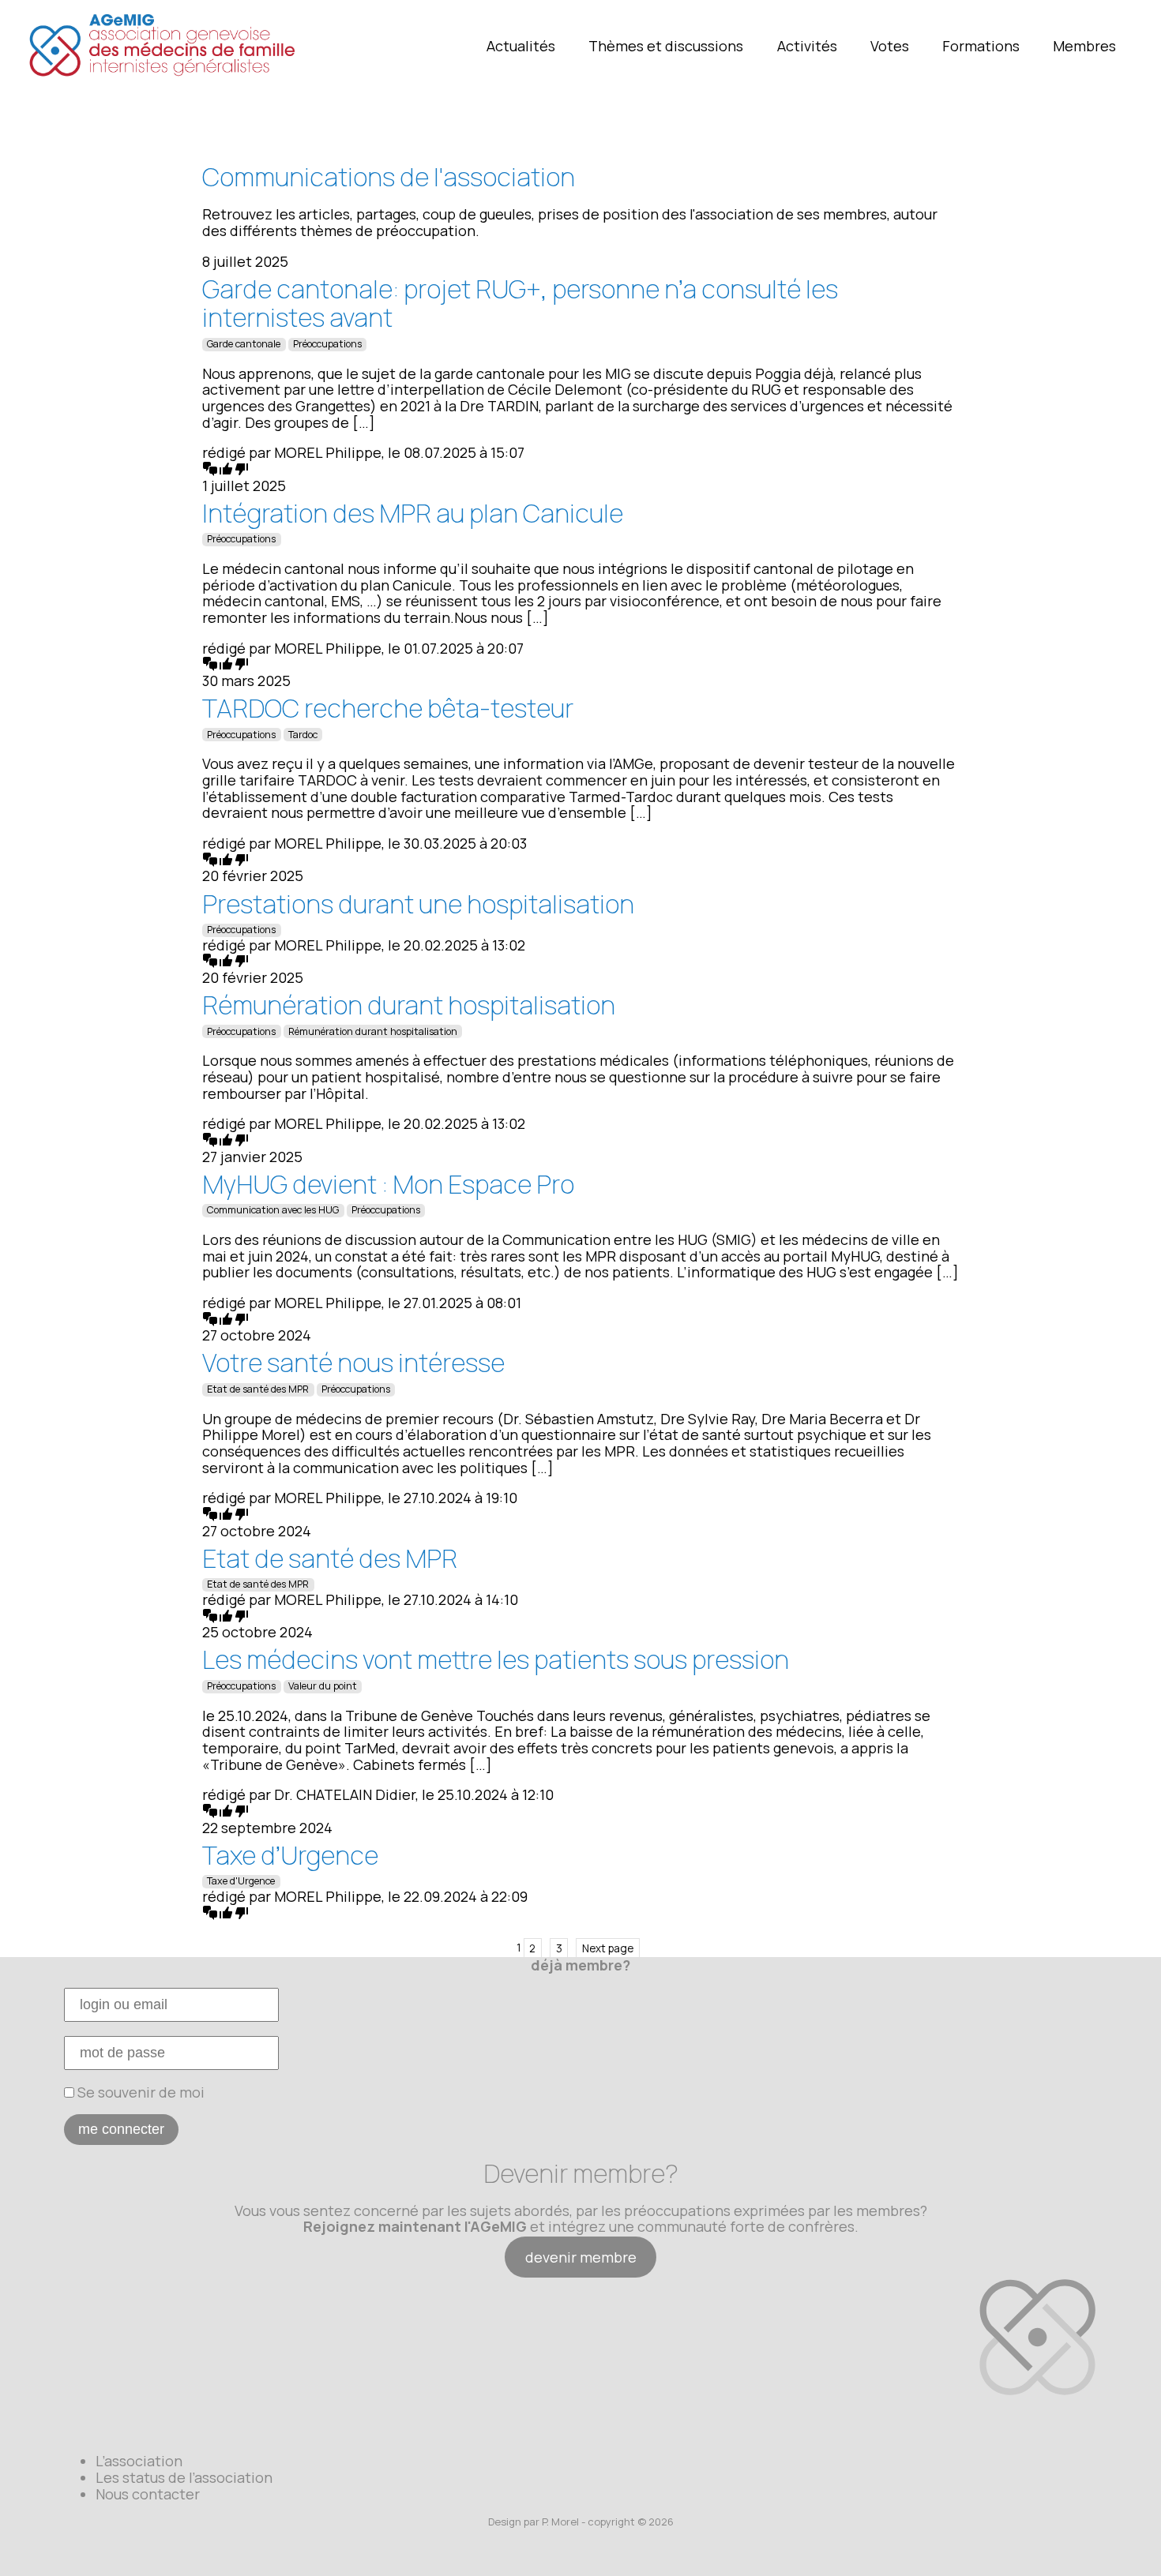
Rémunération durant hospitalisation (409, 1005)
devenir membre (581, 2257)
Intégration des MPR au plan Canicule (413, 513)
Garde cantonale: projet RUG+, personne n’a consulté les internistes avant (520, 304)
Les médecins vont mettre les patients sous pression (496, 1659)
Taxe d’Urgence (290, 1855)
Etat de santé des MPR (258, 1389)
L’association (139, 2461)
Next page (608, 1948)
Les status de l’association (184, 2477)
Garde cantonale (244, 344)
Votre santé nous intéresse (353, 1363)
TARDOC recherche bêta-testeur (388, 708)
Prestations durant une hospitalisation (418, 904)
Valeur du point (323, 1686)
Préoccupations (327, 344)
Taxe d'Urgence (241, 1881)
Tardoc (303, 735)
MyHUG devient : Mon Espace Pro (388, 1184)
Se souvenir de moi (139, 2092)
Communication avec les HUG (273, 1210)
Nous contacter (148, 2494)
